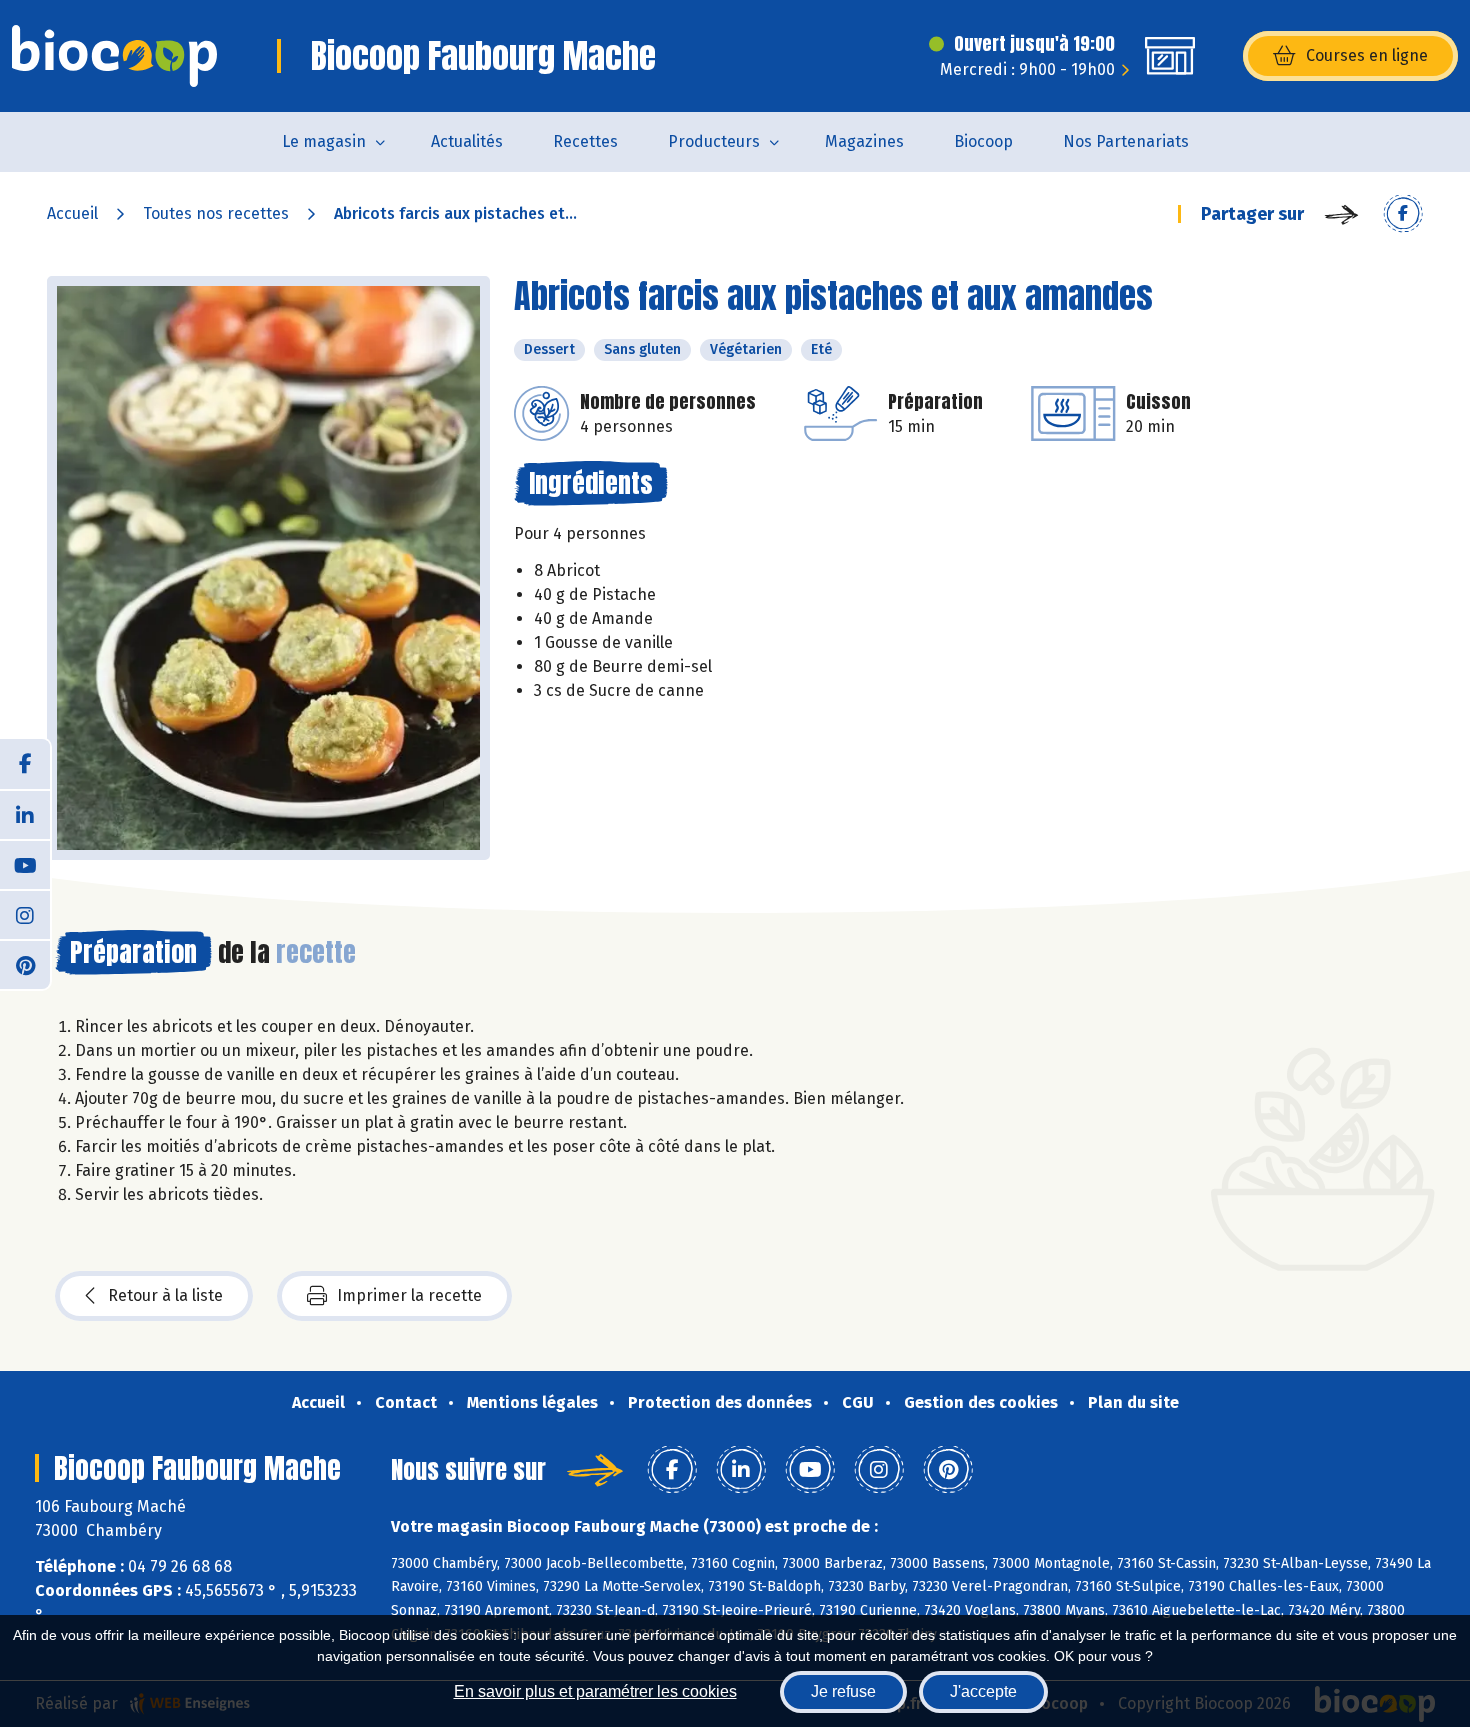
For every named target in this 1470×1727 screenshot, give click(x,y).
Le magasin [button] (324, 141)
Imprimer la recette (409, 1295)
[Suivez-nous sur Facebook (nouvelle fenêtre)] (25, 764)
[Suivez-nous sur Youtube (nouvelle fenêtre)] (25, 864)
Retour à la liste (165, 1295)
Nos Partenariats (1126, 141)
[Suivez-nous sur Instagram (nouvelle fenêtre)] (25, 914)
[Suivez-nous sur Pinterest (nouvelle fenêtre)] (25, 964)
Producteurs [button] (714, 141)
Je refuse (843, 1691)
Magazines (864, 141)
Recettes (585, 141)
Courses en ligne (1367, 55)
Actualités (467, 141)
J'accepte (983, 1691)
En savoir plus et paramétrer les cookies (595, 1691)
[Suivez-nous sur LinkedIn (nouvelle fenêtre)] (25, 814)
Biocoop (983, 141)
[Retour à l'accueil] (114, 56)
